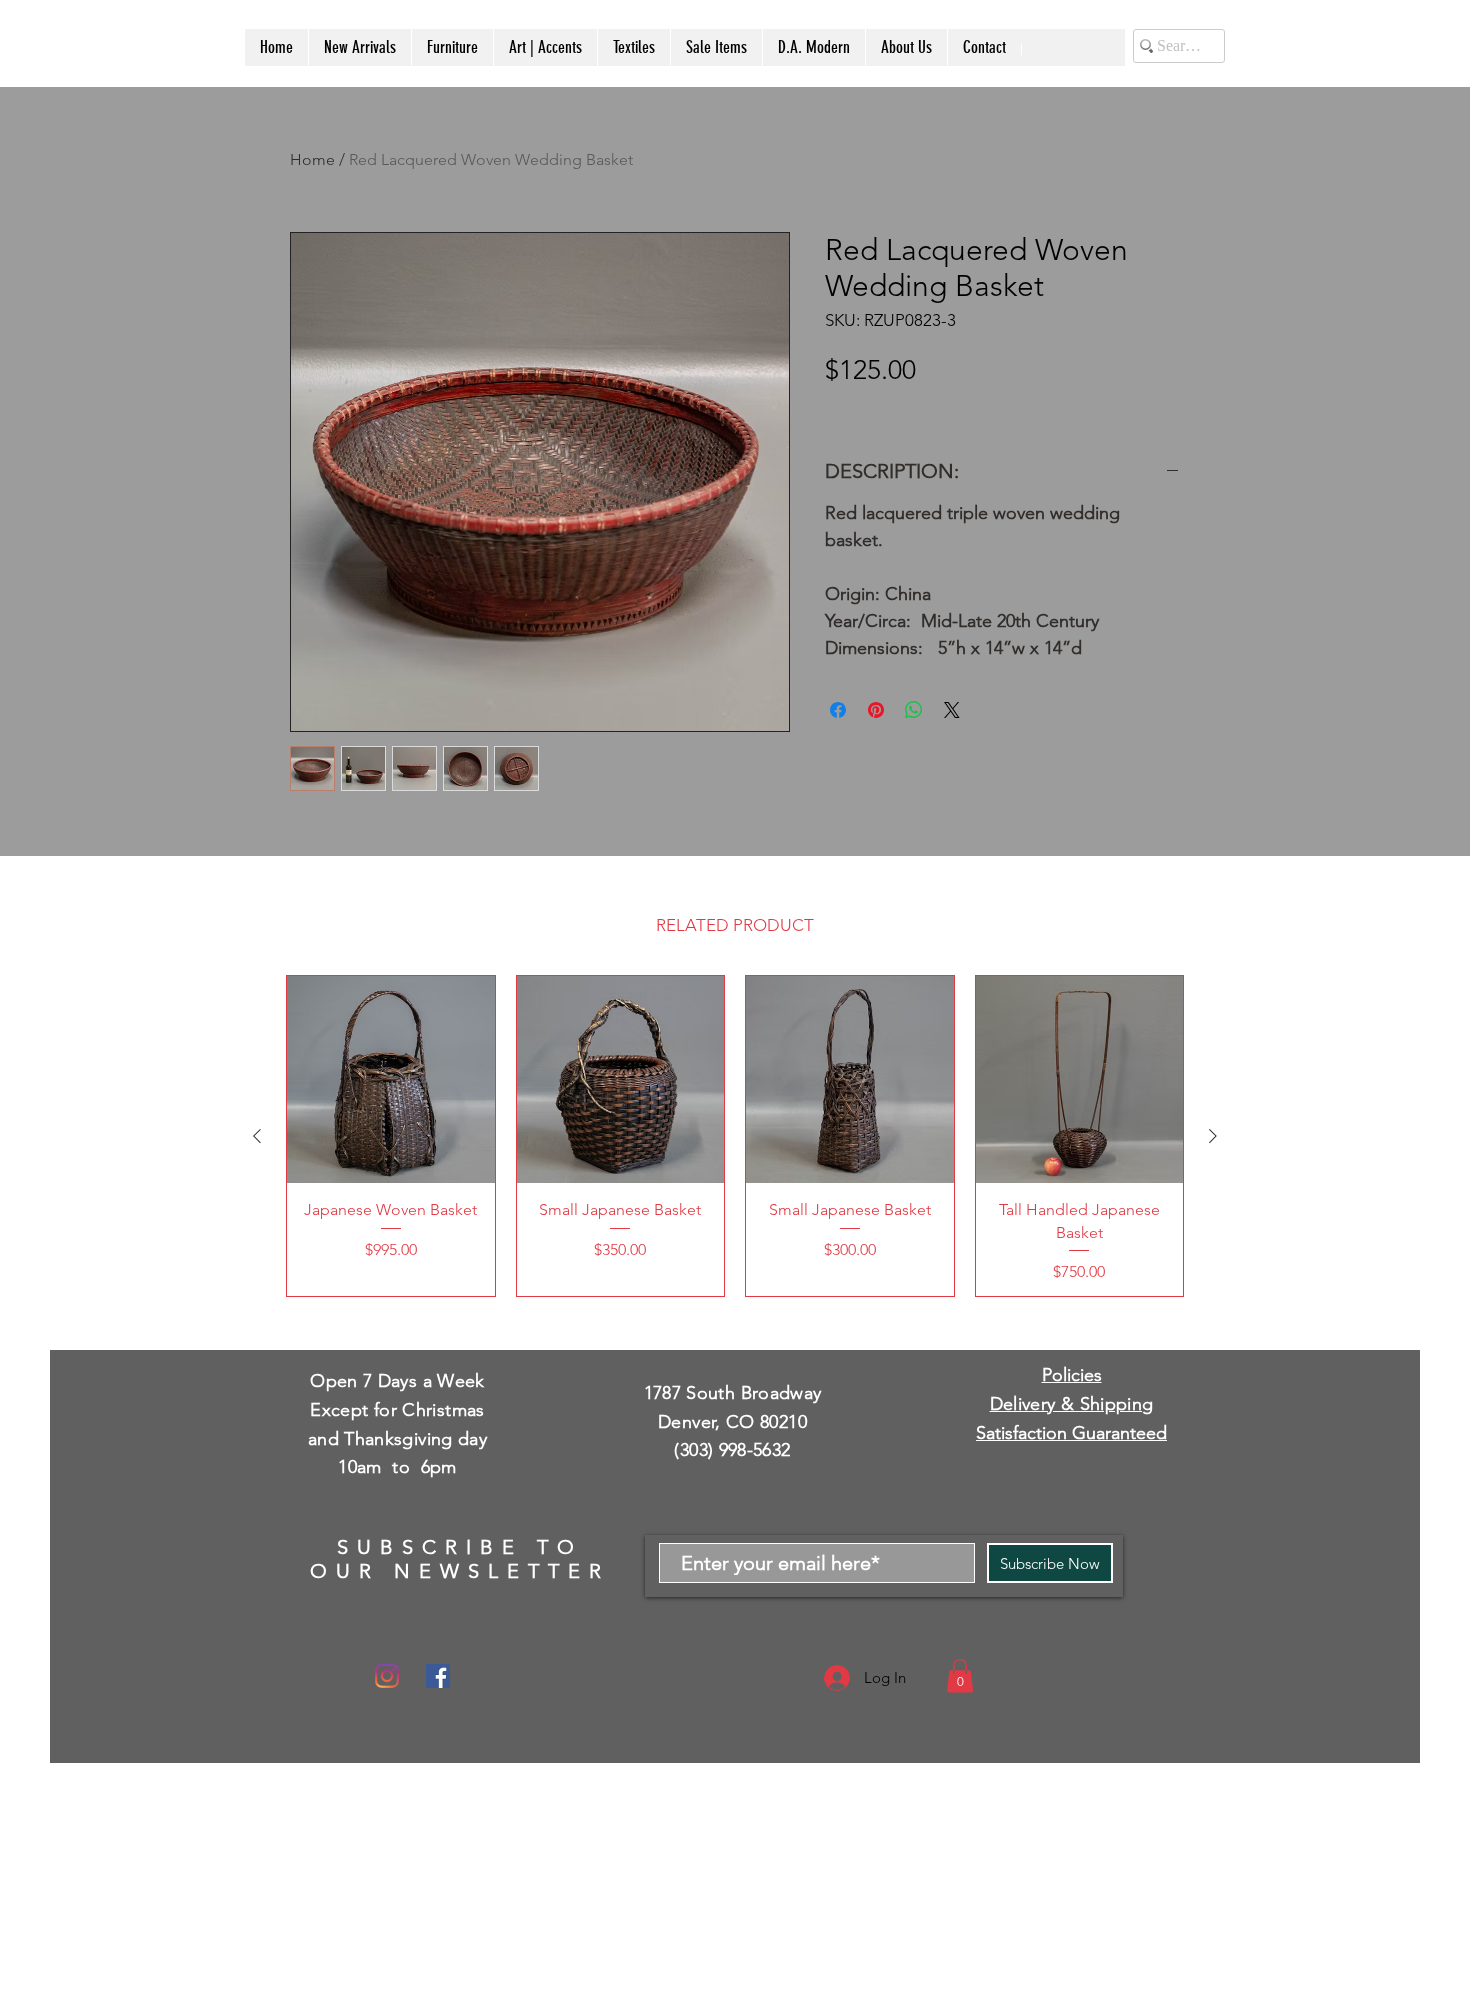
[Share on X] (952, 710)
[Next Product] (1213, 1136)
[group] (735, 1136)
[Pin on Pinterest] (876, 710)
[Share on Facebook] (838, 710)
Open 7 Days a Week (397, 1381)
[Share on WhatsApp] (914, 710)
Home (312, 159)
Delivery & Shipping (1072, 1404)
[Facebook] (438, 1676)
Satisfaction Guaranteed (1071, 1433)
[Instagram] (387, 1676)
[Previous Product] (257, 1136)
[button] (960, 1675)
